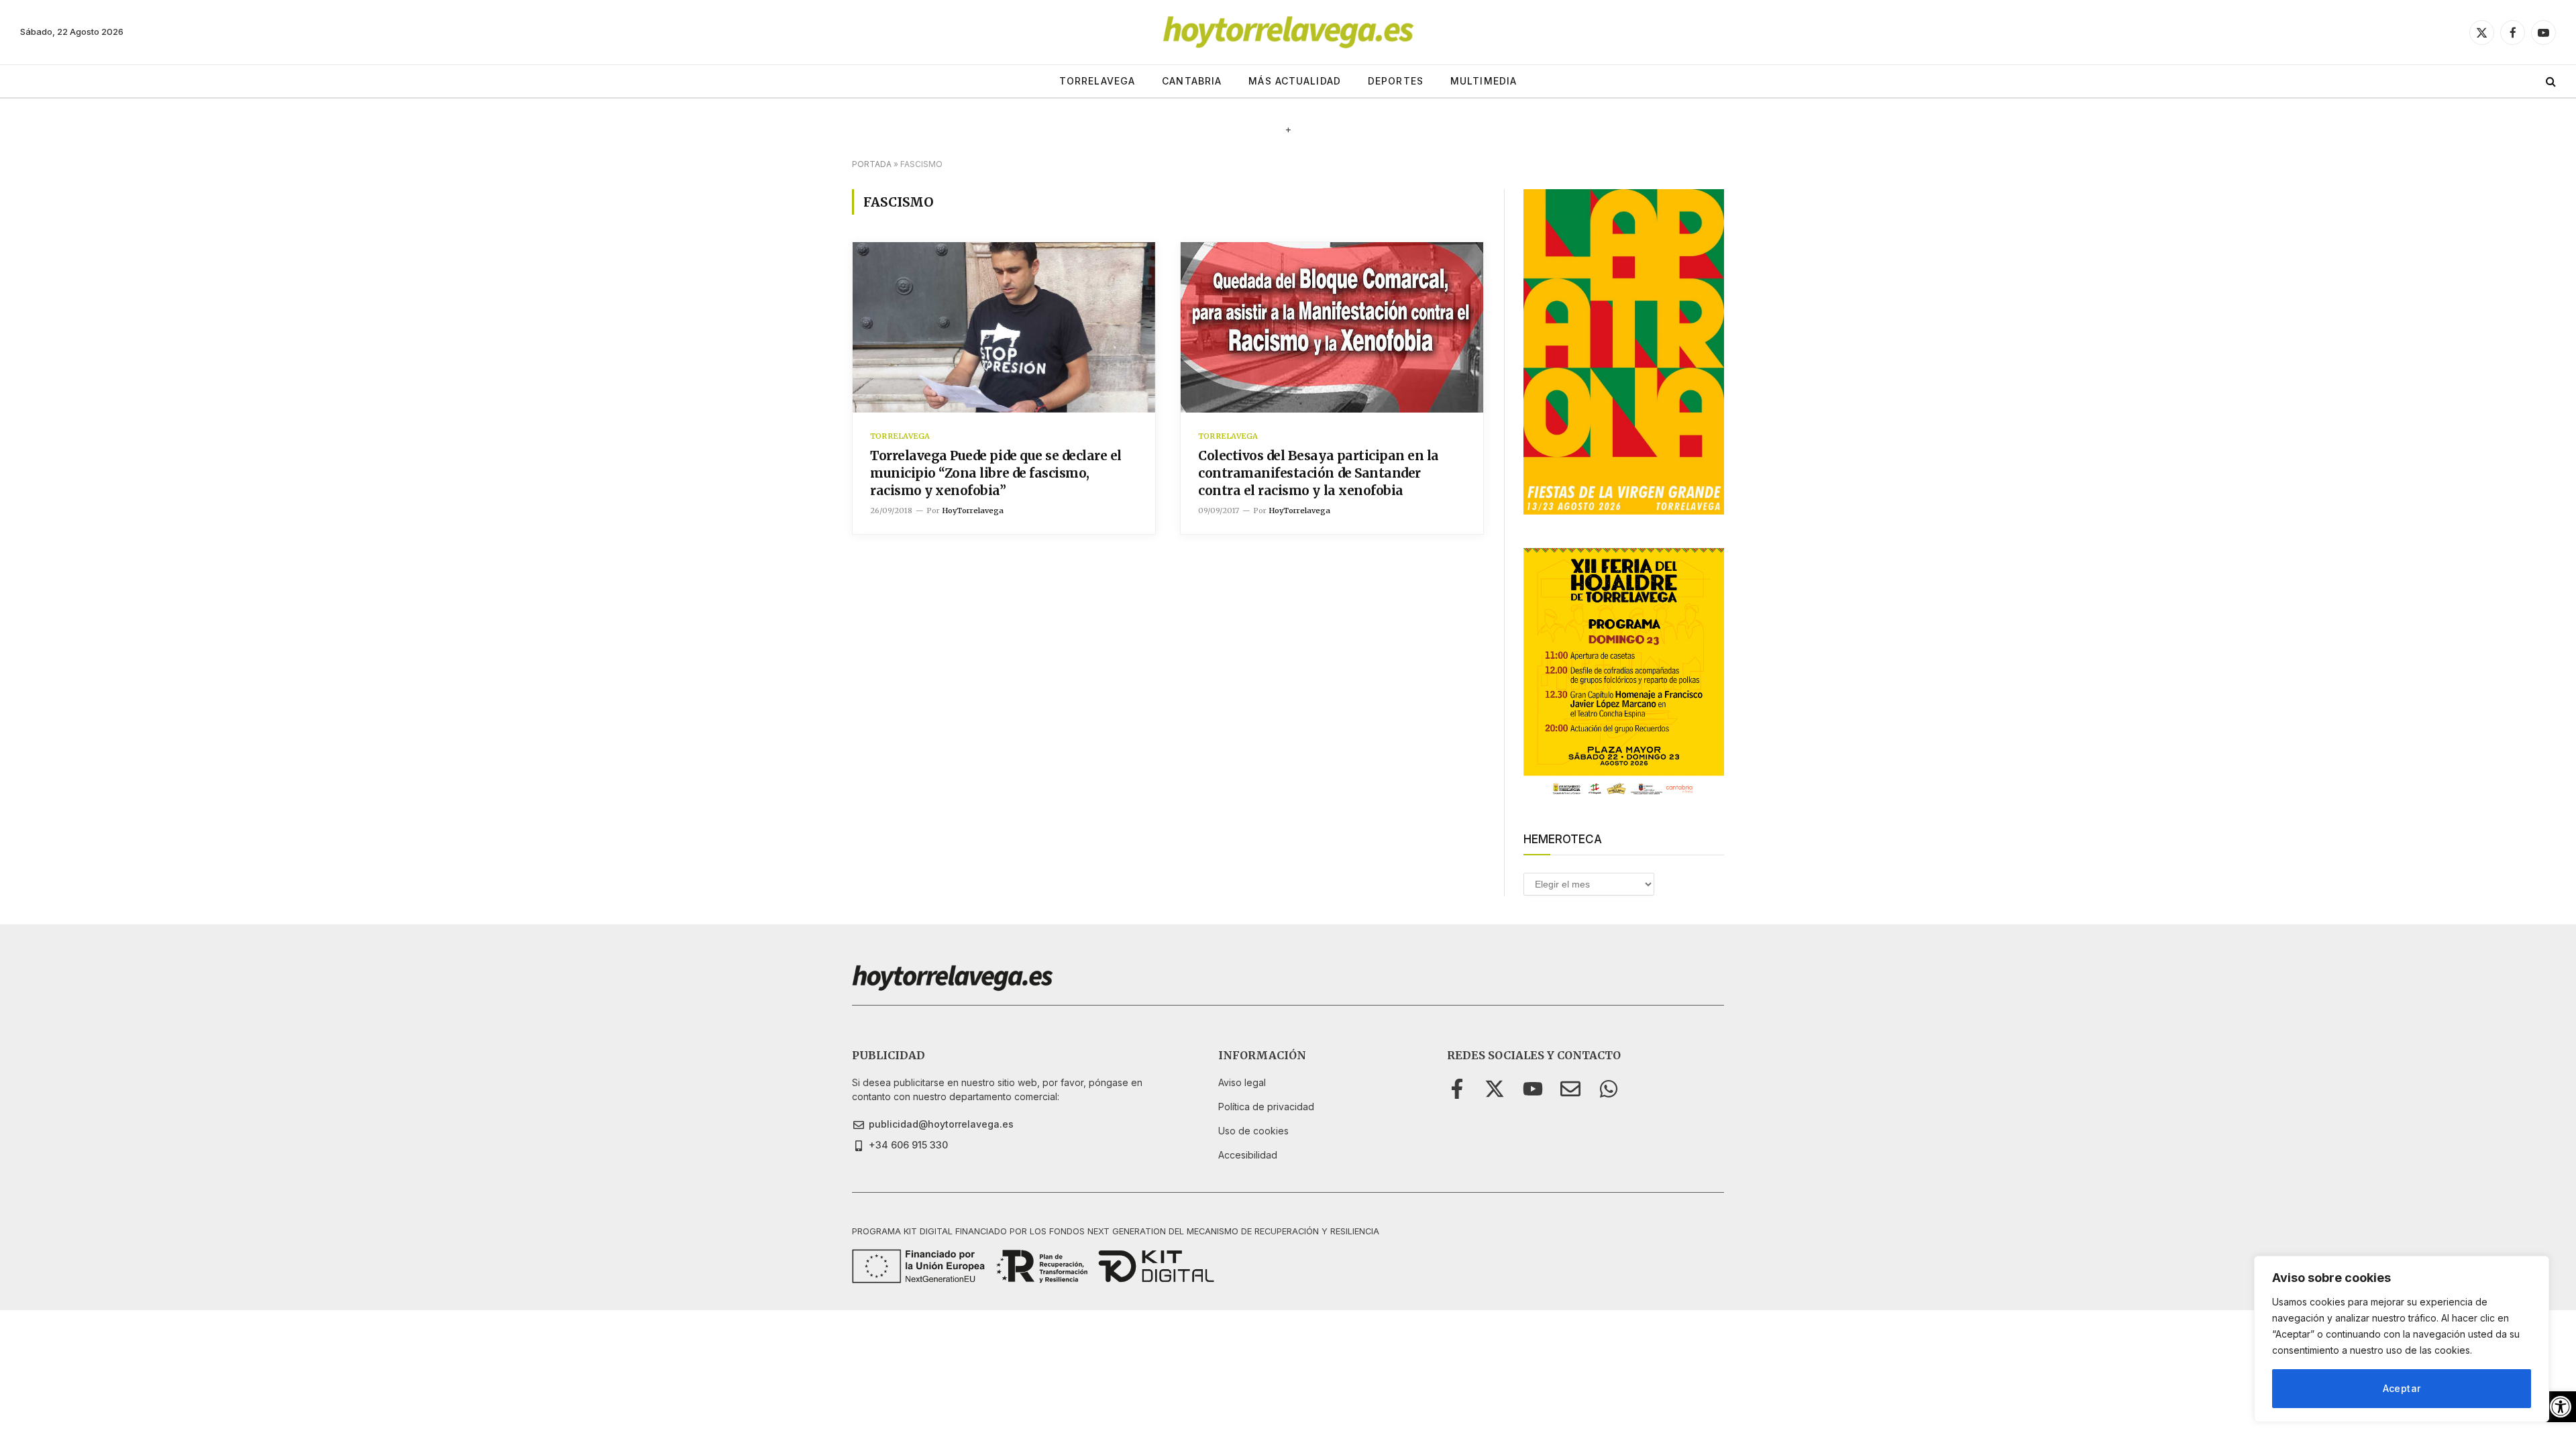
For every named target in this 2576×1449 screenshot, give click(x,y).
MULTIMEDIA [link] (1484, 81)
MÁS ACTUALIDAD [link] (1295, 81)
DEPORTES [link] (1396, 81)
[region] (2402, 1339)
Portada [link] (872, 164)
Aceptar (2402, 1388)
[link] (2561, 1407)
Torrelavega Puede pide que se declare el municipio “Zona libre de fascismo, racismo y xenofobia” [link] (996, 473)
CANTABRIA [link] (1192, 81)
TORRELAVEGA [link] (1097, 81)
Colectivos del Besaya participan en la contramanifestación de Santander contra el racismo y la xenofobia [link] (1319, 473)
